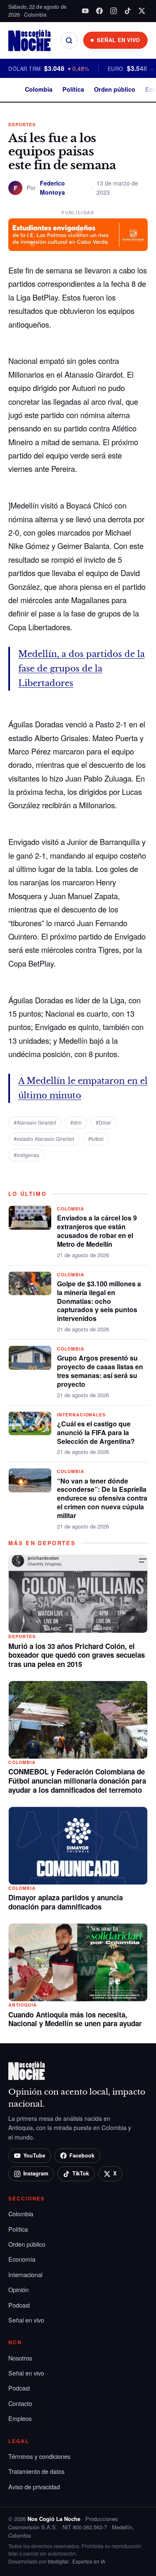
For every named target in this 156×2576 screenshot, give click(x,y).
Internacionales (81, 1415)
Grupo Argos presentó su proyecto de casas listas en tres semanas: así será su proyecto (100, 1371)
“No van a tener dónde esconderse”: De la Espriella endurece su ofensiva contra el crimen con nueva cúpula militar (102, 1498)
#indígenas (26, 1155)
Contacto (20, 2403)
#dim (76, 1122)
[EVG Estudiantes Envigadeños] (78, 235)
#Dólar (103, 1122)
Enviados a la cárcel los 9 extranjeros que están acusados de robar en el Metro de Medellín (97, 1231)
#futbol (96, 1139)
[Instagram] (114, 11)
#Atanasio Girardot (35, 1122)
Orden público (115, 89)
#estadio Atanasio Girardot (44, 1139)
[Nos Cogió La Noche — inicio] (30, 40)
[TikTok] (128, 11)
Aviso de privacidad (34, 2487)
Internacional (25, 2274)
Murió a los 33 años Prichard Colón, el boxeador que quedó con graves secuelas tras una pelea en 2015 (77, 1655)
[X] (142, 11)
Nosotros (20, 2358)
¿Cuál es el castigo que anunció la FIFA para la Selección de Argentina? (96, 1432)
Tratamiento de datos (36, 2471)
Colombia (39, 89)
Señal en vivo (26, 2320)
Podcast (19, 2305)
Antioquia (23, 2005)
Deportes (22, 124)
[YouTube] (85, 11)
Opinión (19, 2289)
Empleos (20, 2418)
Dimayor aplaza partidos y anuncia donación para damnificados (66, 1902)
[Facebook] (99, 11)
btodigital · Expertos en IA (77, 2561)
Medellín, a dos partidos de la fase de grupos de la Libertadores (82, 669)
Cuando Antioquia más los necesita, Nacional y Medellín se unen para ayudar (75, 2019)
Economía (22, 2259)
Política (73, 89)
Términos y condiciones (39, 2456)
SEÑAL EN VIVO (119, 40)
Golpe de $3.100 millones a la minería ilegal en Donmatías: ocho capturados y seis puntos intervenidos (99, 1301)
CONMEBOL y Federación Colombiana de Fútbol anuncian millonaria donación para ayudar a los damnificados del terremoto (77, 1781)
